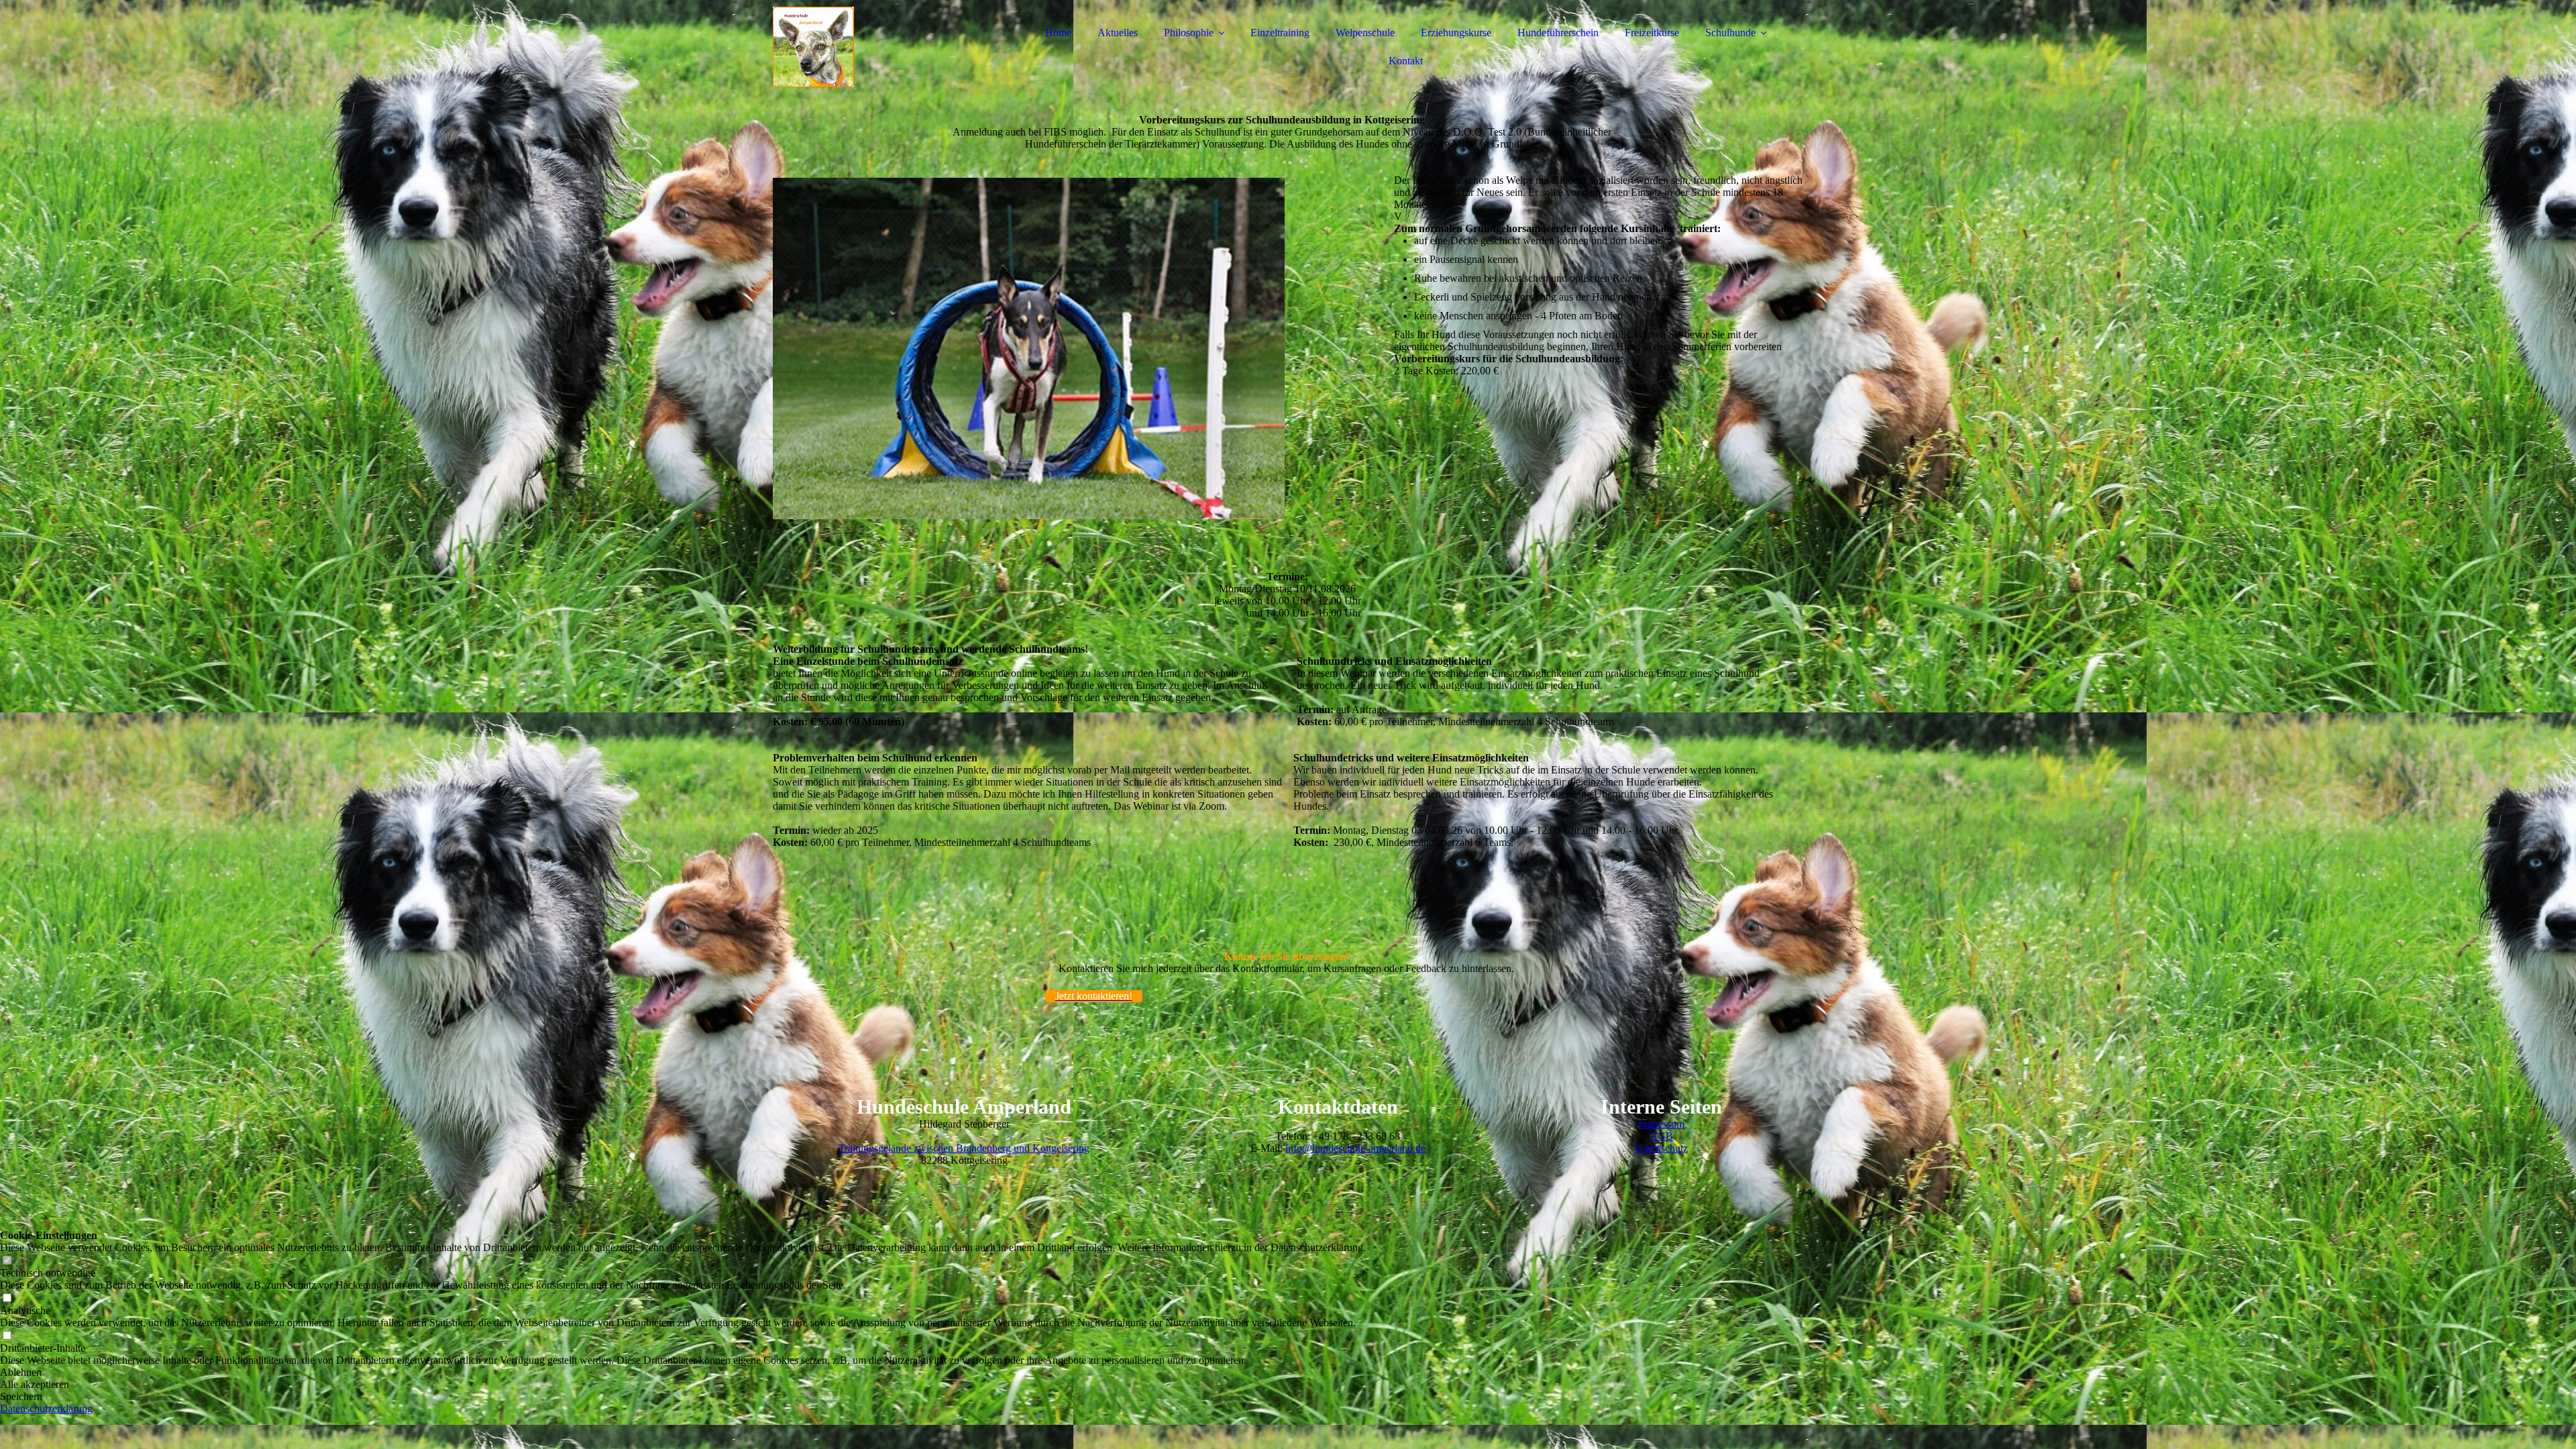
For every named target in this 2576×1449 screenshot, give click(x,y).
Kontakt (1406, 61)
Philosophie (1189, 33)
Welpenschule (1365, 33)
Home (1058, 33)
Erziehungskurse (1456, 33)
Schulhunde (1730, 33)
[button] (683, 1373)
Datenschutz (1662, 1148)
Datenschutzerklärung (46, 1408)
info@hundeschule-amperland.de (1355, 1148)
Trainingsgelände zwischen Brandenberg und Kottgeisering (964, 1148)
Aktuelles (1118, 33)
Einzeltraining (1280, 33)
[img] (890, 47)
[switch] (7, 1261)
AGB (1661, 1136)
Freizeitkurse (1652, 33)
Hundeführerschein (1558, 33)
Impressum (1661, 1124)
